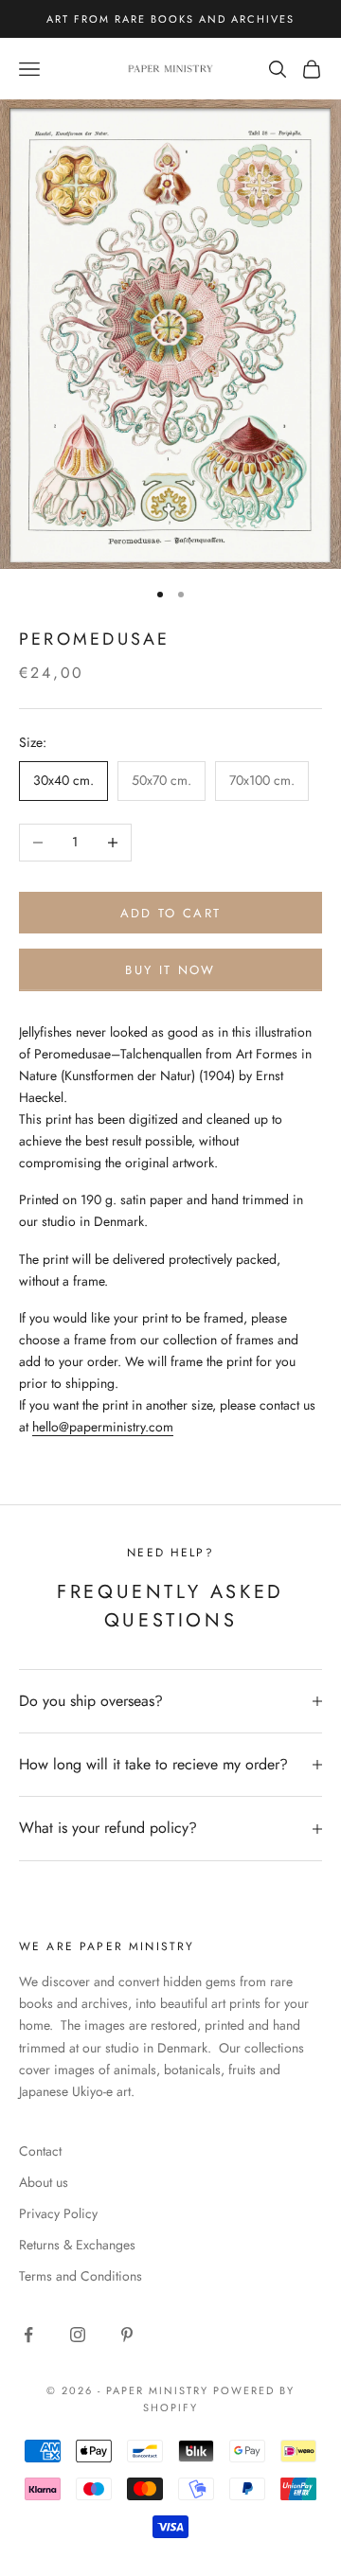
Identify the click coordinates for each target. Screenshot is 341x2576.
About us (44, 2182)
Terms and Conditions (81, 2276)
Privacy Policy (58, 2213)
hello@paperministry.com (103, 1427)
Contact (40, 2151)
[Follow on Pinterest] (127, 2335)
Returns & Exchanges (77, 2245)
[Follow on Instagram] (78, 2335)
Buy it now (170, 970)
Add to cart (171, 913)
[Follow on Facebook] (28, 2335)
